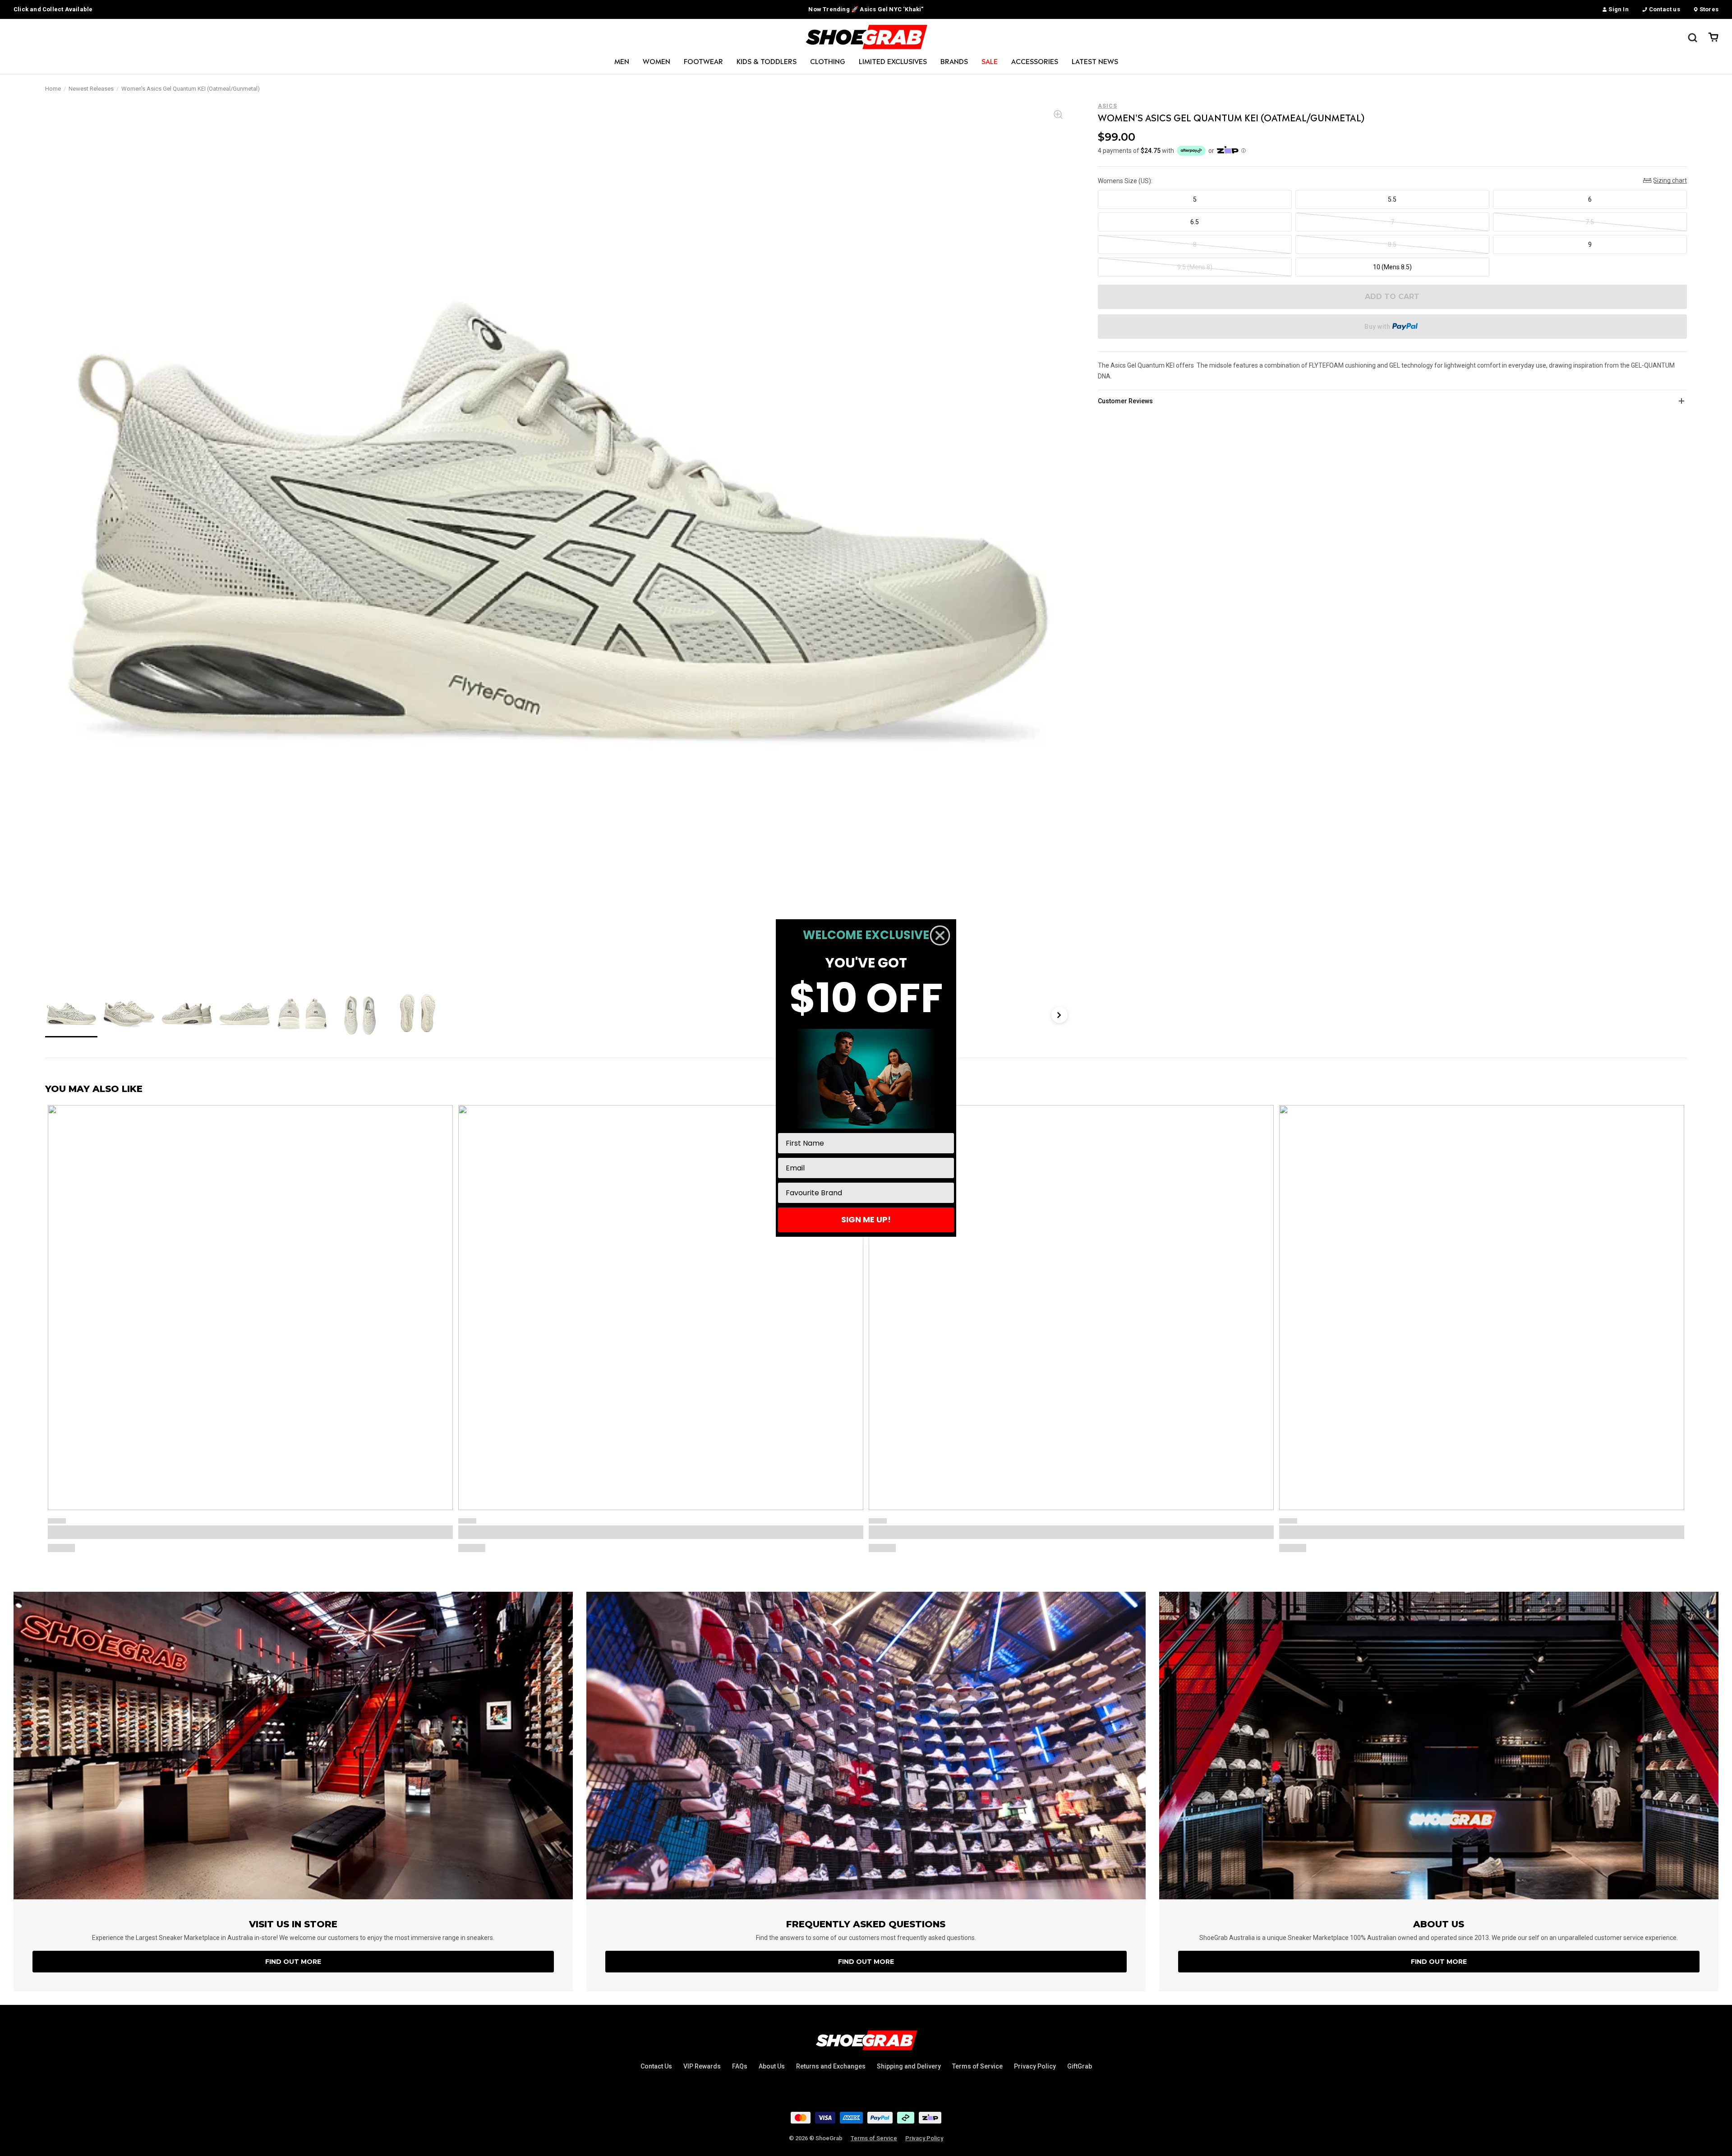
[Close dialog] (940, 935)
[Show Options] (945, 1193)
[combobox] (863, 1193)
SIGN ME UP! (866, 1219)
